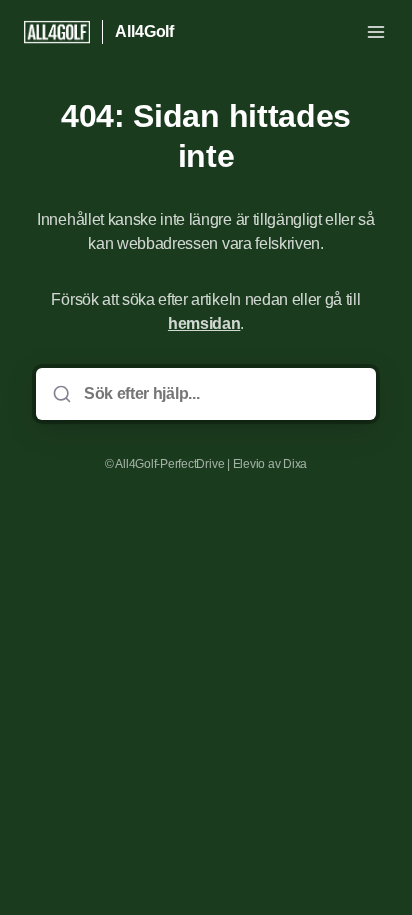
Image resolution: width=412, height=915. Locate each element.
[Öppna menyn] (376, 32)
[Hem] (57, 32)
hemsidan (204, 323)
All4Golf (144, 31)
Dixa (295, 464)
